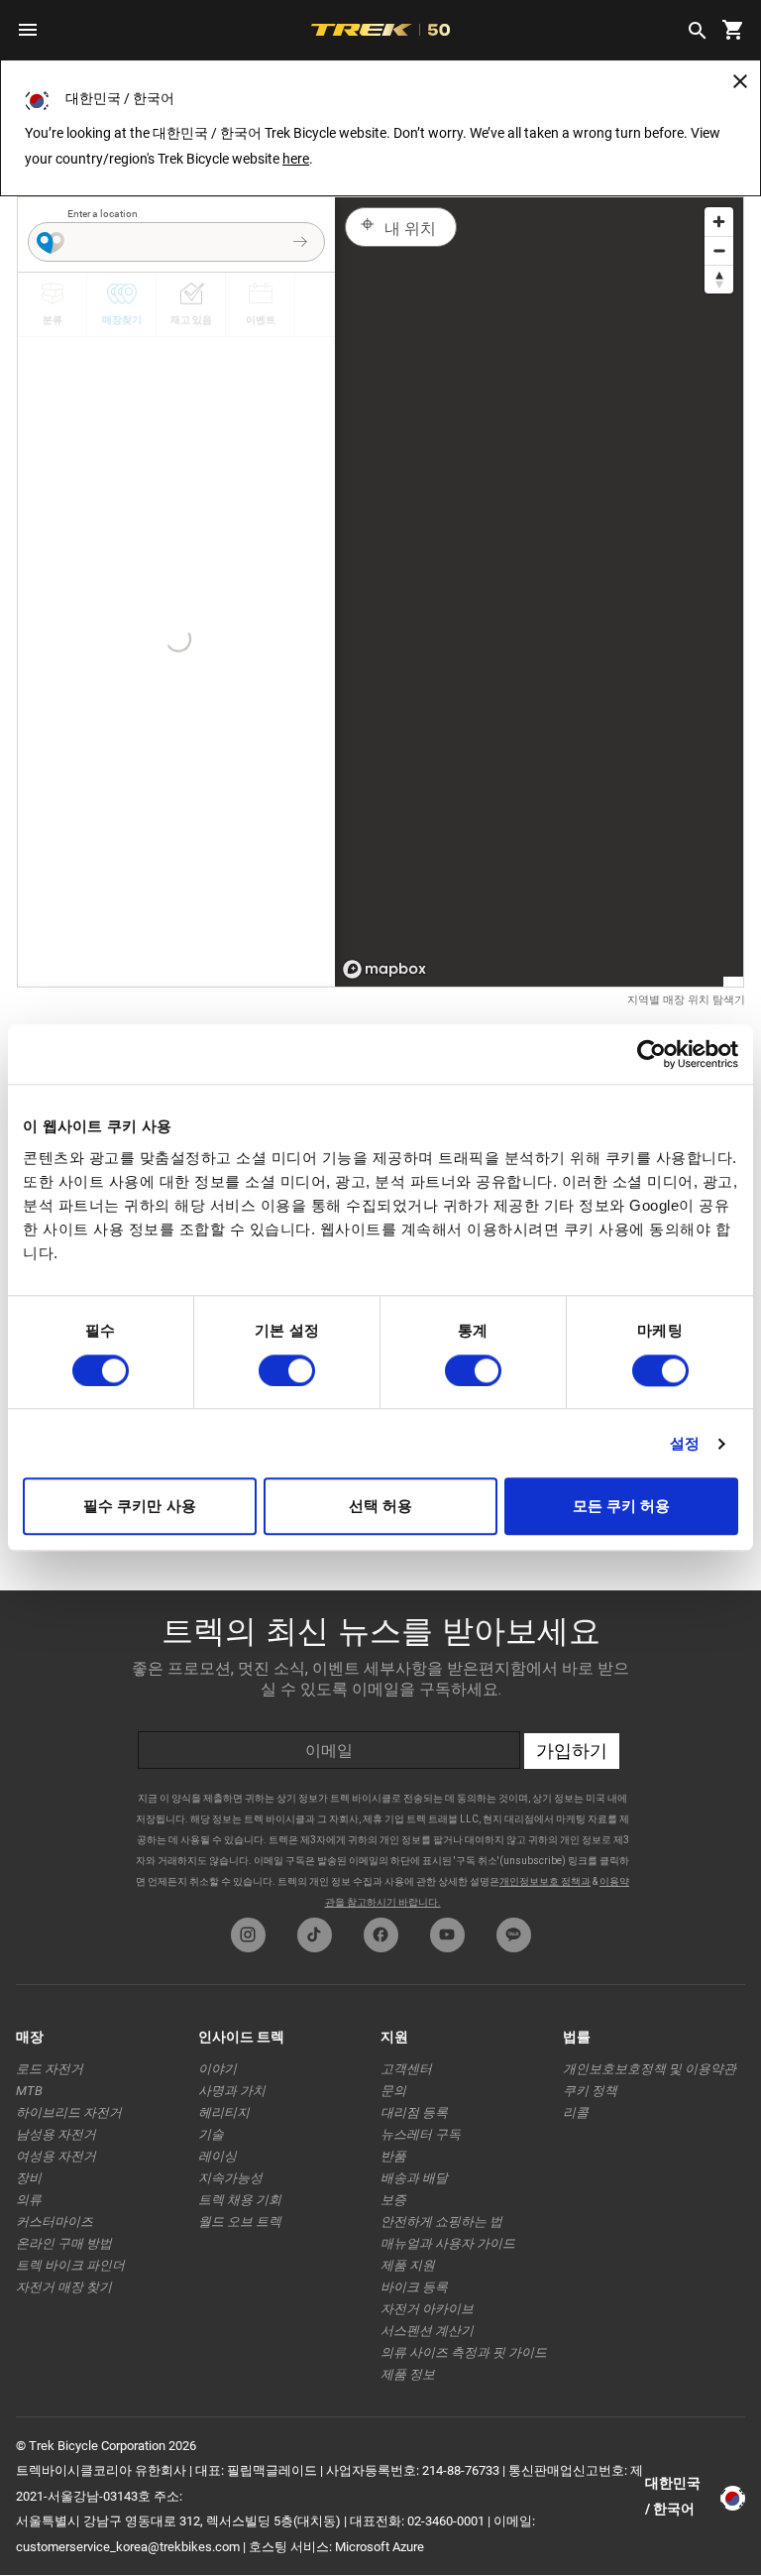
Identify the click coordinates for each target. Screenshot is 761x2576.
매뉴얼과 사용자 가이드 (448, 2243)
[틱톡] (315, 1935)
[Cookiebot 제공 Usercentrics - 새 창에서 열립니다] (652, 1054)
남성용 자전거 (56, 2134)
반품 (393, 2156)
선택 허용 (381, 1507)
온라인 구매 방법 (64, 2243)
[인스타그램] (248, 1935)
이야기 (217, 2069)
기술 (211, 2134)
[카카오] (514, 1935)
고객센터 (406, 2069)
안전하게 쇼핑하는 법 (441, 2222)
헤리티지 (224, 2112)
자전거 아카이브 (427, 2309)
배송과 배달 (414, 2178)
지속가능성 (230, 2178)
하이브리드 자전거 (69, 2112)
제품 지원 (408, 2265)
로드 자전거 (50, 2069)
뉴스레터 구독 (421, 2134)
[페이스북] (381, 1935)
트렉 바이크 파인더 (70, 2265)
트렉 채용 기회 (240, 2200)
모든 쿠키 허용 (622, 1507)
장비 (29, 2178)
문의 (393, 2091)
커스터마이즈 (54, 2222)
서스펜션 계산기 (427, 2331)
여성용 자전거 (56, 2156)
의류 (29, 2200)
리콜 (576, 2112)
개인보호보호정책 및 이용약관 (650, 2069)
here (296, 159)
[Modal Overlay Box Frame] (380, 1749)
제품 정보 (408, 2374)
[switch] (287, 1370)
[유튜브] (447, 1935)
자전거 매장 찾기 (64, 2287)
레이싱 (217, 2156)
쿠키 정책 (590, 2091)
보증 (393, 2200)
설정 (685, 1443)
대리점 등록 (414, 2112)
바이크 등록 (414, 2287)
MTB (29, 2091)
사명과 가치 (232, 2091)
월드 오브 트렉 (240, 2222)
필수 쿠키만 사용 (140, 1507)
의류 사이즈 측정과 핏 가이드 (464, 2352)
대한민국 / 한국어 (673, 2496)
